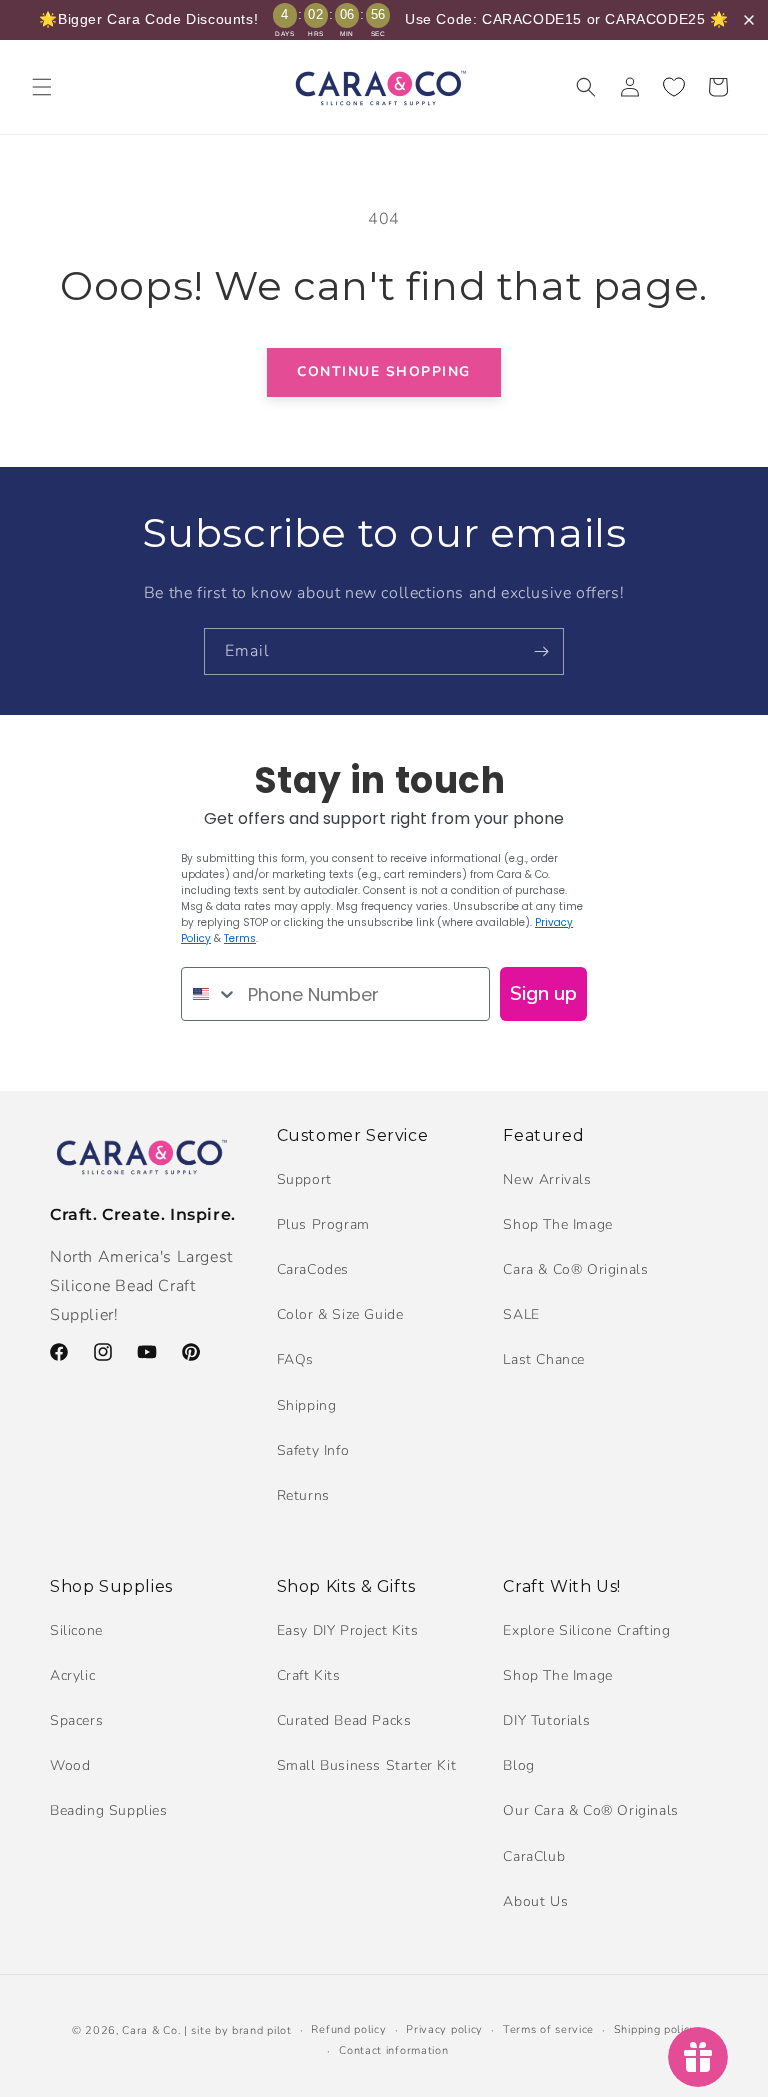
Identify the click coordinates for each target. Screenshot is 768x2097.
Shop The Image (557, 1224)
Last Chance (544, 1359)
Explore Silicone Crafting (586, 1630)
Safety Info (313, 1450)
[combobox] (210, 994)
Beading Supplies (109, 1810)
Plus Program (323, 1224)
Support (304, 1179)
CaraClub (534, 1856)
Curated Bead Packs (344, 1720)
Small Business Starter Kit (367, 1765)
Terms (240, 938)
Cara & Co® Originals (575, 1269)
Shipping (307, 1405)
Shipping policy (655, 2029)
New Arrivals (547, 1179)
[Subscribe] (541, 651)
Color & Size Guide (340, 1314)
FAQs (295, 1359)
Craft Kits (309, 1675)
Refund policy (348, 2029)
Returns (303, 1495)
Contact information (393, 2050)
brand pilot (262, 2030)
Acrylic (72, 1675)
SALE (521, 1314)
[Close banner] (749, 20)
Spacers (76, 1720)
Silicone (76, 1630)
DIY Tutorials (546, 1720)
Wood (70, 1765)
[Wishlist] (674, 87)
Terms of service (548, 2029)
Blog (518, 1765)
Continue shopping (384, 371)
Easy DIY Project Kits (348, 1630)
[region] (384, 20)
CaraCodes (313, 1269)
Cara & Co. (151, 2030)
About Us (535, 1901)
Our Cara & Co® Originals (590, 1810)
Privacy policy (444, 2029)
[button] (42, 87)
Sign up (543, 993)
